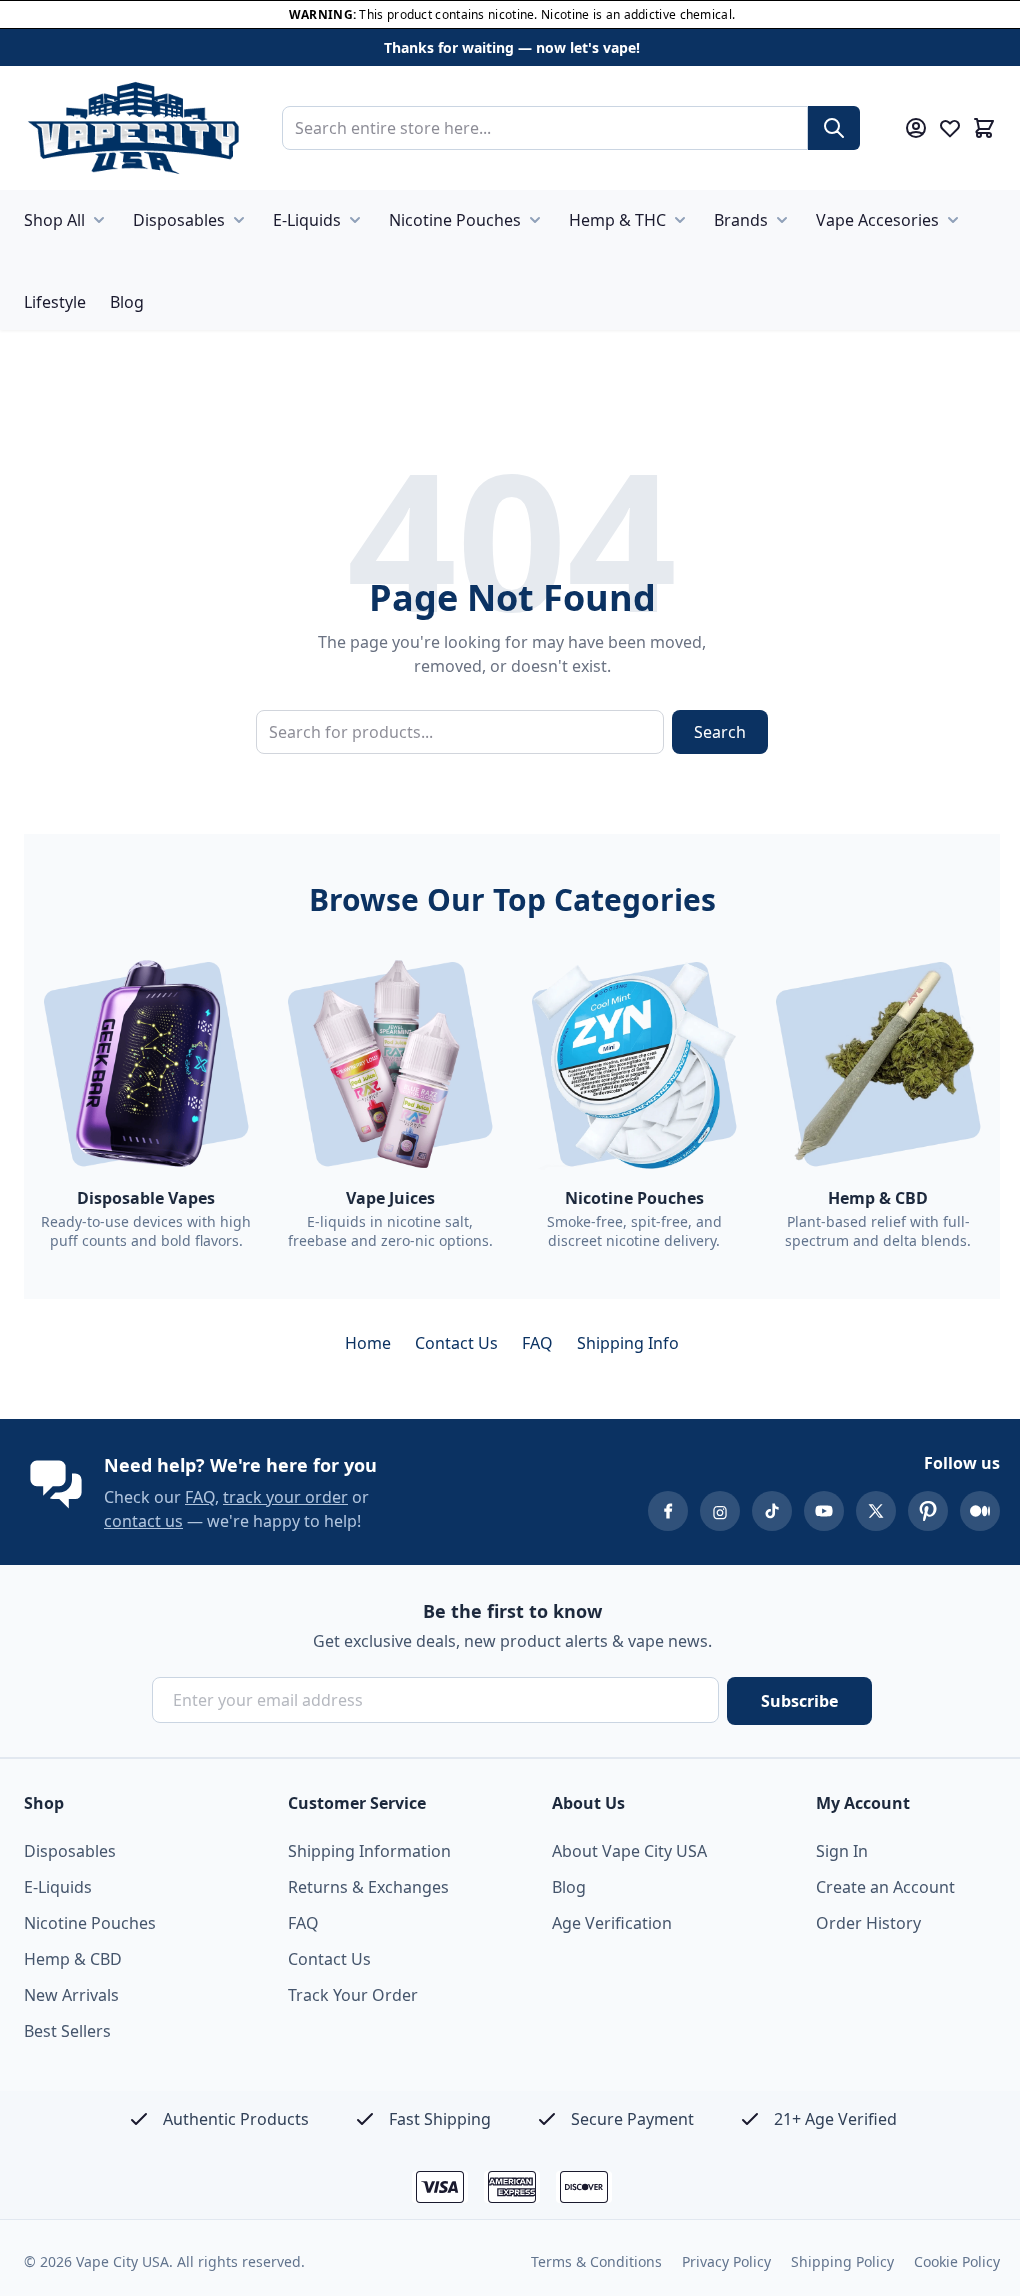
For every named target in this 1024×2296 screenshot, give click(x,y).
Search (720, 732)
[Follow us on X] (876, 1511)
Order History (868, 1923)
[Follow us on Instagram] (720, 1511)
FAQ (537, 1343)
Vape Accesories (877, 220)
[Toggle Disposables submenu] (239, 220)
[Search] (834, 128)
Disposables (179, 220)
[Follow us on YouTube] (824, 1511)
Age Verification (612, 1923)
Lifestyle (55, 302)
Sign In (842, 1851)
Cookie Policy (957, 2261)
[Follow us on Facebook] (668, 1511)
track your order (285, 1497)
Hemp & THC (617, 220)
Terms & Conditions (596, 2261)
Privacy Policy (726, 2261)
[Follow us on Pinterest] (928, 1511)
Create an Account (885, 1887)
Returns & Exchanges (368, 1887)
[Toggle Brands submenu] (782, 220)
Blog (127, 302)
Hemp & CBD (73, 1959)
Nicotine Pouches (455, 220)
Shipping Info (628, 1343)
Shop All (54, 220)
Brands (741, 220)
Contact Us (456, 1343)
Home (368, 1343)
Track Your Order (353, 1995)
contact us (143, 1521)
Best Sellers (67, 2031)
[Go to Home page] (133, 128)
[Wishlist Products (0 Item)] (950, 128)
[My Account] (916, 128)
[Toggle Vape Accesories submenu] (953, 220)
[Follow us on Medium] (980, 1511)
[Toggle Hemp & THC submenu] (680, 220)
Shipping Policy (842, 2261)
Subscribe (799, 1701)
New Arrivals (71, 1995)
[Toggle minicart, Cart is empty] (984, 128)
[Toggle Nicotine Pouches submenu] (535, 220)
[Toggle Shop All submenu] (99, 220)
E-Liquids (307, 220)
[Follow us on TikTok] (772, 1511)
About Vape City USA (629, 1851)
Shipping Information (369, 1851)
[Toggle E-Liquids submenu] (355, 220)
